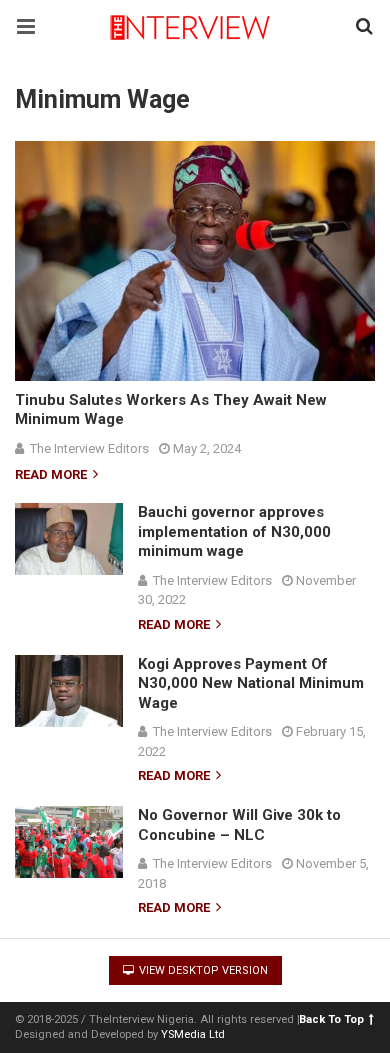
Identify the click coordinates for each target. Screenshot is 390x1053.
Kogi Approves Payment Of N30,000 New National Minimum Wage (251, 683)
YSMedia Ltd (193, 1034)
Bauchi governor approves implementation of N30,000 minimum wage (234, 531)
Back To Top (331, 1019)
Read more (52, 475)
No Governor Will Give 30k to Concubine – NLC (239, 825)
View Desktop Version (202, 970)
